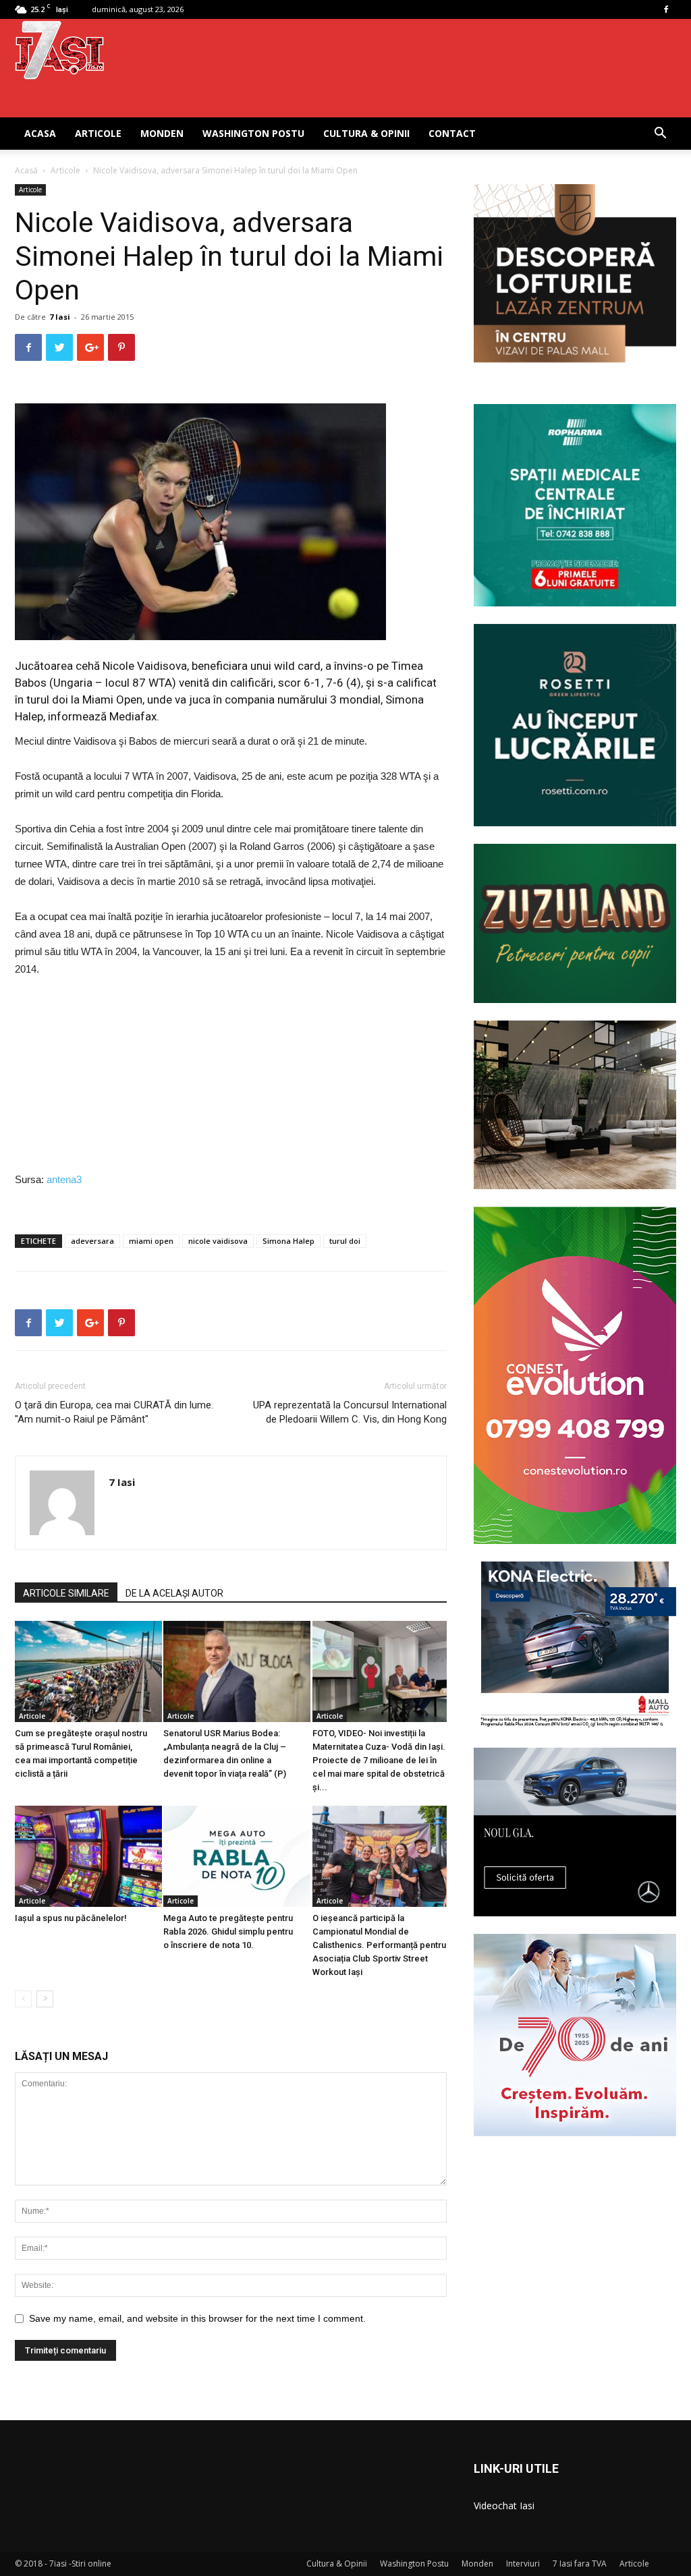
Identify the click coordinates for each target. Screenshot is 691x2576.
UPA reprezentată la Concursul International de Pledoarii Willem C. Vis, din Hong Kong (350, 1412)
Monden (162, 133)
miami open (151, 1241)
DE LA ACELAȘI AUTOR (174, 1593)
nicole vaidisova (218, 1241)
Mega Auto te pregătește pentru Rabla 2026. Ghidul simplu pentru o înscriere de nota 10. (228, 1931)
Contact (452, 133)
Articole (98, 133)
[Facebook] (666, 9)
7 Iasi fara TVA (580, 2564)
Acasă (26, 170)
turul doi (345, 1241)
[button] (660, 135)
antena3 (64, 1179)
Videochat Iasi (504, 2506)
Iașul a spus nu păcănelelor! (71, 1918)
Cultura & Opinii (366, 133)
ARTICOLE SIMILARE (66, 1593)
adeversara (92, 1241)
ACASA (40, 133)
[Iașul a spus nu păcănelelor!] (82, 1856)
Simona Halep (288, 1241)
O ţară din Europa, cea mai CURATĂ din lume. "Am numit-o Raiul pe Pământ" (114, 1412)
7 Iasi (60, 317)
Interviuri (523, 2564)
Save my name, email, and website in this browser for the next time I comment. (197, 2318)
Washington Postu (253, 133)
